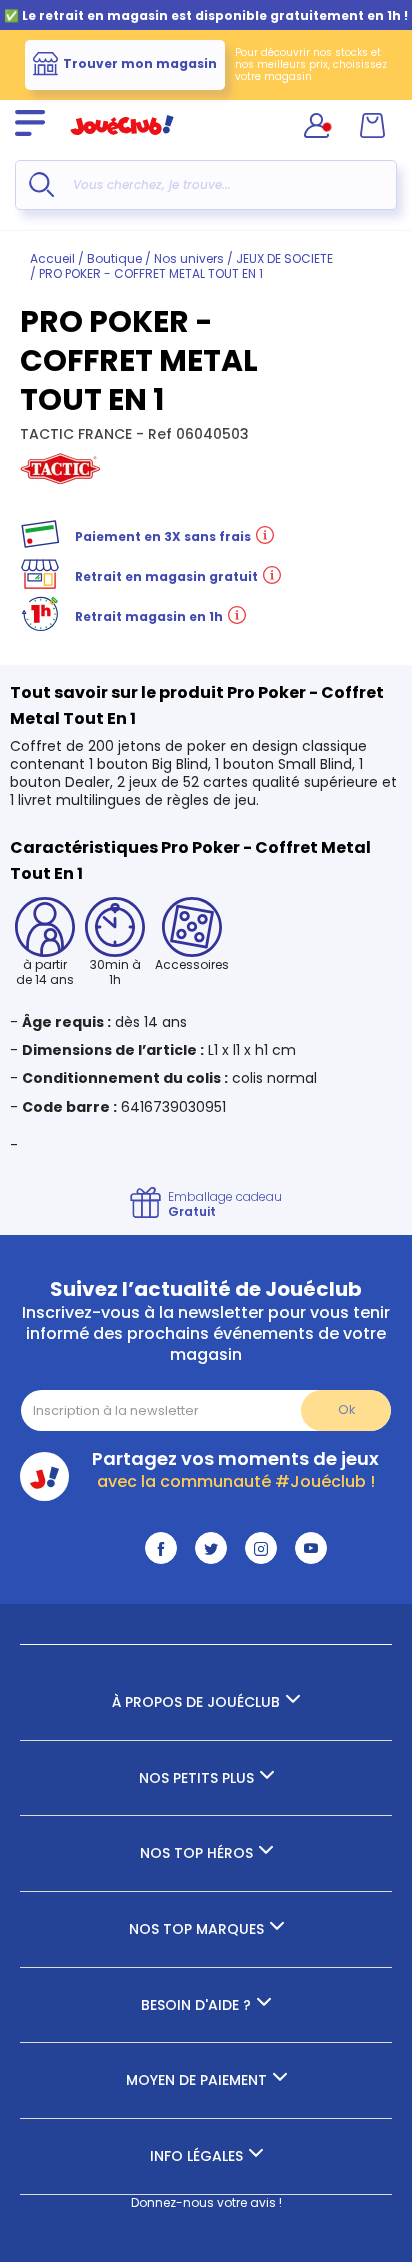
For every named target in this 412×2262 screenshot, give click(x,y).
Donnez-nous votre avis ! (206, 2202)
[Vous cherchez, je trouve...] (41, 184)
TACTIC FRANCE (78, 434)
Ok (346, 1409)
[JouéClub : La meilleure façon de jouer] (122, 143)
